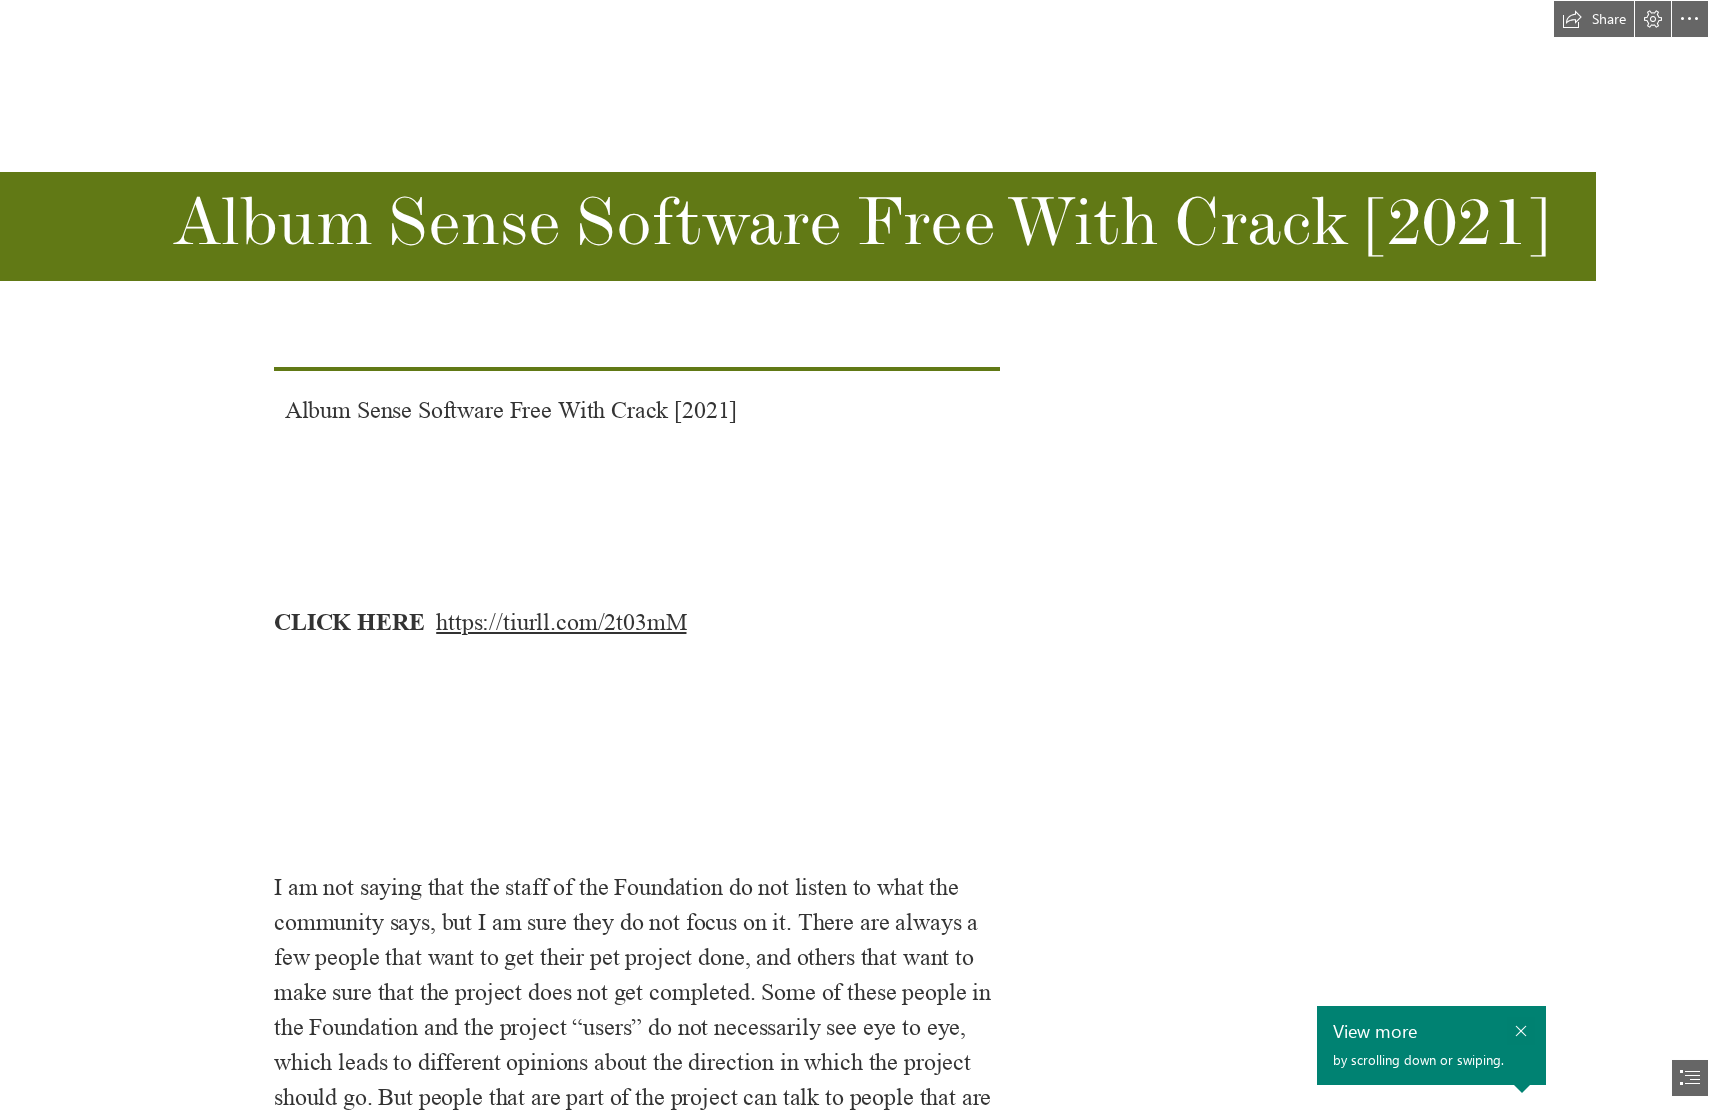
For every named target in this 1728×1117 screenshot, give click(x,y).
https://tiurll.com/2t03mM (561, 622)
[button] (1594, 19)
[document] (864, 558)
